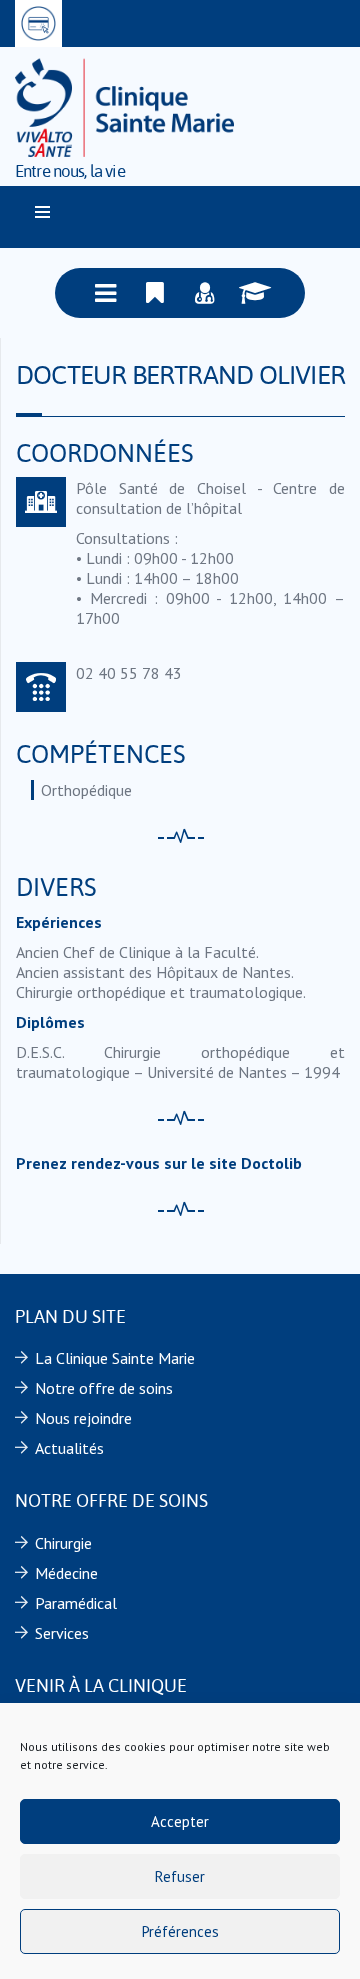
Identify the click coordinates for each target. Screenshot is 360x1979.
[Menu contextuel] (105, 293)
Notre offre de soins (104, 1388)
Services (62, 1633)
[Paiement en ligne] (38, 23)
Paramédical (76, 1603)
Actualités (69, 1448)
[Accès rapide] (155, 293)
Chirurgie (63, 1543)
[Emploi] (255, 293)
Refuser (180, 1876)
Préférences (180, 1931)
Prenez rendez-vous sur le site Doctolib (159, 1163)
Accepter (180, 1821)
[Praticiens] (205, 293)
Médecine (66, 1573)
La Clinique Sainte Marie (115, 1358)
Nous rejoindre (83, 1418)
